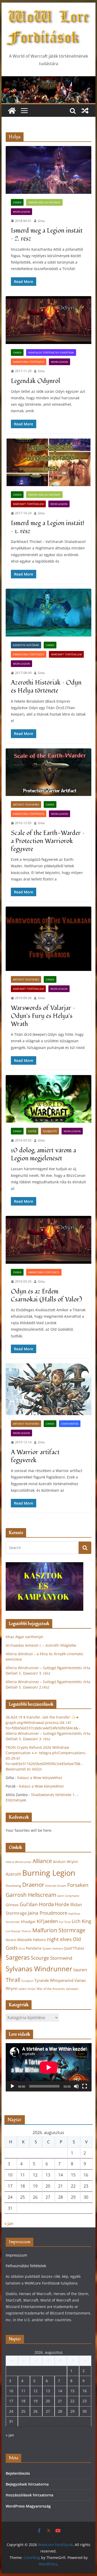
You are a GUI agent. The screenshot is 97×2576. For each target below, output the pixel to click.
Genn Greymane (68, 1896)
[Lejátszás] (12, 2086)
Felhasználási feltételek (26, 2266)
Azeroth (13, 1874)
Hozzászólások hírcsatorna (29, 2495)
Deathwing (13, 1886)
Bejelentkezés (18, 2473)
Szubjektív (50, 1131)
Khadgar (28, 1922)
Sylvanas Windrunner (39, 1969)
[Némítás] (76, 2086)
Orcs (22, 1948)
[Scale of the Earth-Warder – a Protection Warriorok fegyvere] (49, 772)
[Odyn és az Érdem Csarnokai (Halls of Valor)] (49, 1240)
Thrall (13, 1980)
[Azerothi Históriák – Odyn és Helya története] (49, 613)
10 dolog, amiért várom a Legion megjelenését (43, 1154)
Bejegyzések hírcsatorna (27, 2484)
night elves (59, 1939)
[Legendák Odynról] (49, 320)
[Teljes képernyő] (85, 2086)
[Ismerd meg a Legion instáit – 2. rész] (49, 170)
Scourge (40, 1958)
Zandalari (72, 1989)
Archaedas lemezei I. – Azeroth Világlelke (41, 1645)
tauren (80, 1970)
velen (23, 1989)
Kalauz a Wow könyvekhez (40, 1778)
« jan (9, 2224)
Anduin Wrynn (66, 1862)
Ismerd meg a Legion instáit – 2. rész (47, 235)
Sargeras (18, 1957)
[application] (49, 2067)
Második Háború (32, 1940)
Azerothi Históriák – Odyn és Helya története (46, 687)
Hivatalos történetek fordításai (51, 352)
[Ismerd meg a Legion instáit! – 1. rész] (49, 462)
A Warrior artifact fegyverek (35, 1456)
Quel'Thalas (74, 1948)
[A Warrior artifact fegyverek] (49, 1389)
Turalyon (27, 1981)
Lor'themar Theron (18, 1931)
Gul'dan (29, 1904)
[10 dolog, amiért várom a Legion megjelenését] (49, 1099)
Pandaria (34, 1948)
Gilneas (12, 1905)
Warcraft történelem (28, 504)
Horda (46, 1904)
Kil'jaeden (47, 1921)
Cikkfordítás (70, 1424)
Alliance (42, 1861)
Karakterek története (29, 362)
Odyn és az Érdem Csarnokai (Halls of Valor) (46, 1295)
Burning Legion (49, 1873)
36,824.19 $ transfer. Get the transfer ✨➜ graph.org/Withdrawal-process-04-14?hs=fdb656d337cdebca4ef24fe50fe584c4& (42, 1723)
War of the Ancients (51, 1989)
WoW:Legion (21, 212)
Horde (62, 1904)
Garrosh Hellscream (31, 1895)
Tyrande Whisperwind (54, 1980)
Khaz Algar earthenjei (24, 1637)
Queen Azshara (53, 1949)
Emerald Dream (56, 1886)
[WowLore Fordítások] (49, 80)
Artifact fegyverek (26, 804)
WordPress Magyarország (28, 2506)
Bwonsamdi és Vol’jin (24, 1769)
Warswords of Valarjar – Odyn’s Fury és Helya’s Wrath (43, 1016)
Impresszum (16, 2255)
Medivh (11, 1940)
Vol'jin (32, 1989)
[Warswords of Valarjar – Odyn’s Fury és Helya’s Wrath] (49, 939)
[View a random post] (85, 111)
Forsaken (78, 1885)
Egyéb (32, 1131)
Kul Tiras (65, 1922)
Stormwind (61, 1958)
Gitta (41, 221)
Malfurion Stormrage (59, 1930)
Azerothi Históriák (26, 645)
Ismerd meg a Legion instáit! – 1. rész (47, 527)
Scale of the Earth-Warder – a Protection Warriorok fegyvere (48, 841)
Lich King (81, 1921)
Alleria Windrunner (19, 1862)
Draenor (33, 1885)
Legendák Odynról (36, 381)
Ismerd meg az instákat (44, 202)
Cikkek (17, 202)
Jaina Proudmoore (47, 1913)
